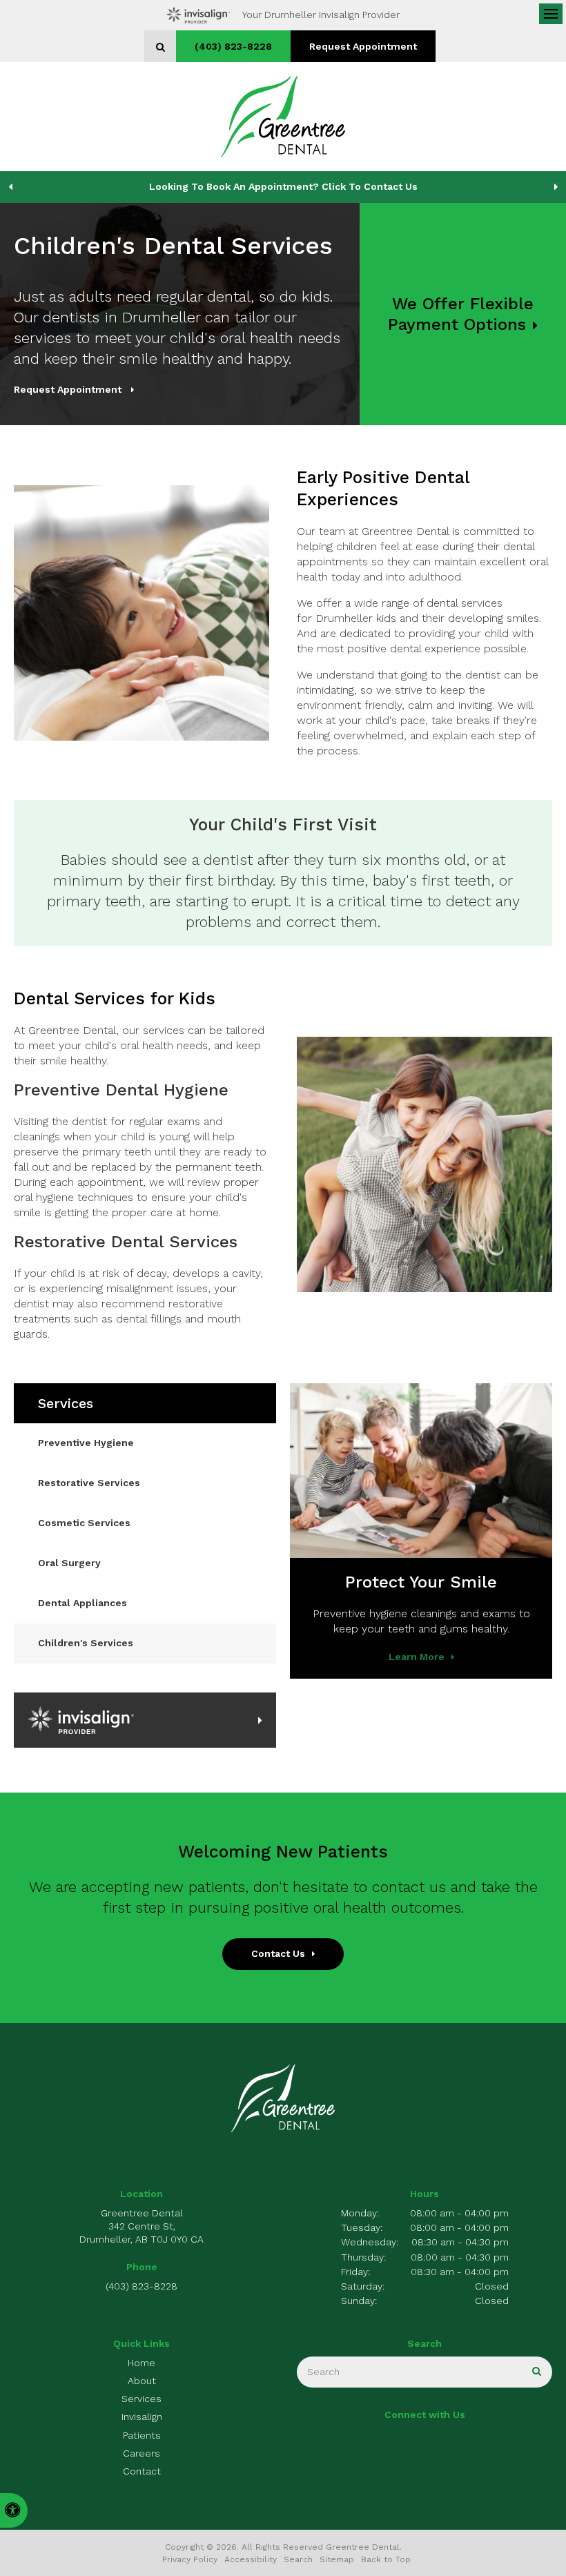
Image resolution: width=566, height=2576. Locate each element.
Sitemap (337, 2559)
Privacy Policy (190, 2559)
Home (141, 2363)
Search (298, 2559)
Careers (141, 2453)
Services (141, 2399)
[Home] (283, 117)
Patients (142, 2435)
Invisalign (142, 2417)
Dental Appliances (82, 1603)
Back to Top (386, 2559)
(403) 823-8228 (233, 46)
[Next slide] (556, 187)
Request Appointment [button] (363, 46)
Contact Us (278, 1953)
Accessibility (251, 2559)
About (142, 2381)
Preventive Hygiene (86, 1443)
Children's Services (86, 1643)
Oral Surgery (69, 1563)
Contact (142, 2471)
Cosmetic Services (84, 1523)
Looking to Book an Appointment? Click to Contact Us (283, 186)
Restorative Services (89, 1483)
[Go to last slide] (10, 187)
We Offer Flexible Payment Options (461, 314)
